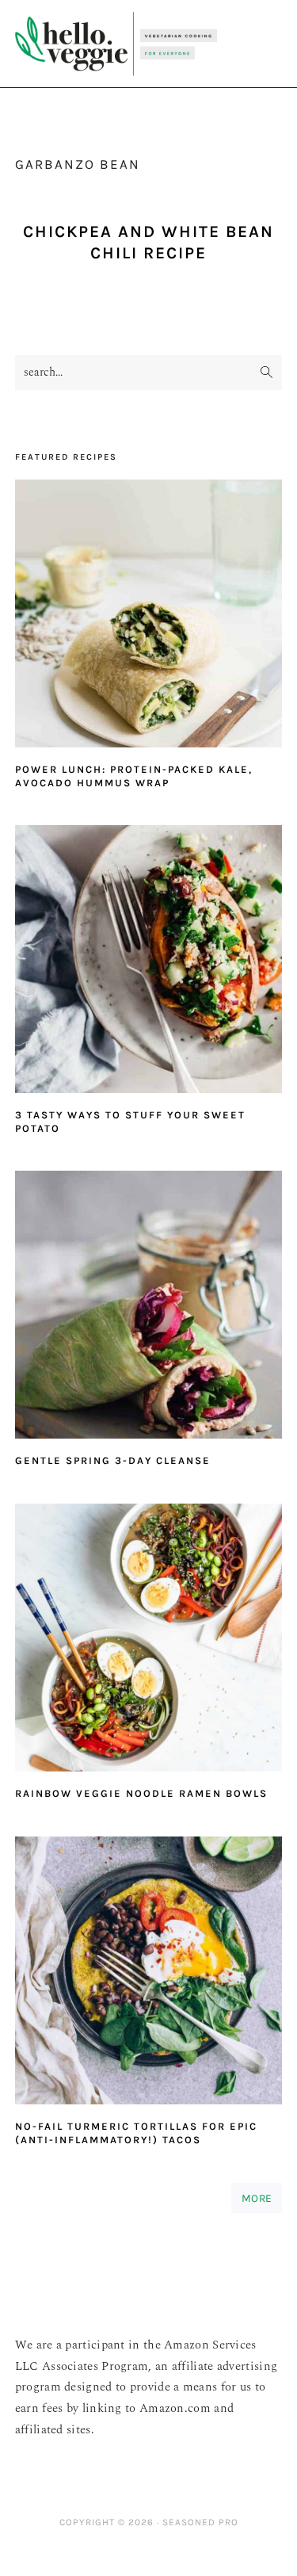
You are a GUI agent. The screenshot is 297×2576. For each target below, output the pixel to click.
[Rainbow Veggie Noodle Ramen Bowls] (149, 1642)
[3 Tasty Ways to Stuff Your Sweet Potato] (149, 963)
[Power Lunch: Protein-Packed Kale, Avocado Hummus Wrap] (149, 617)
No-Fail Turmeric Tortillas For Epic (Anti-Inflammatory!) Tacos (136, 2133)
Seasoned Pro (200, 2522)
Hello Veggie (116, 44)
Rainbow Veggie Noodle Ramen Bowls (141, 1793)
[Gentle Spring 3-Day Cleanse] (149, 1308)
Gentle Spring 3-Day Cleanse (113, 1460)
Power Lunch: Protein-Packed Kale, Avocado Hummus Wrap (134, 776)
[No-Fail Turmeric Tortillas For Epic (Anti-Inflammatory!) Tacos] (149, 1974)
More (257, 2198)
